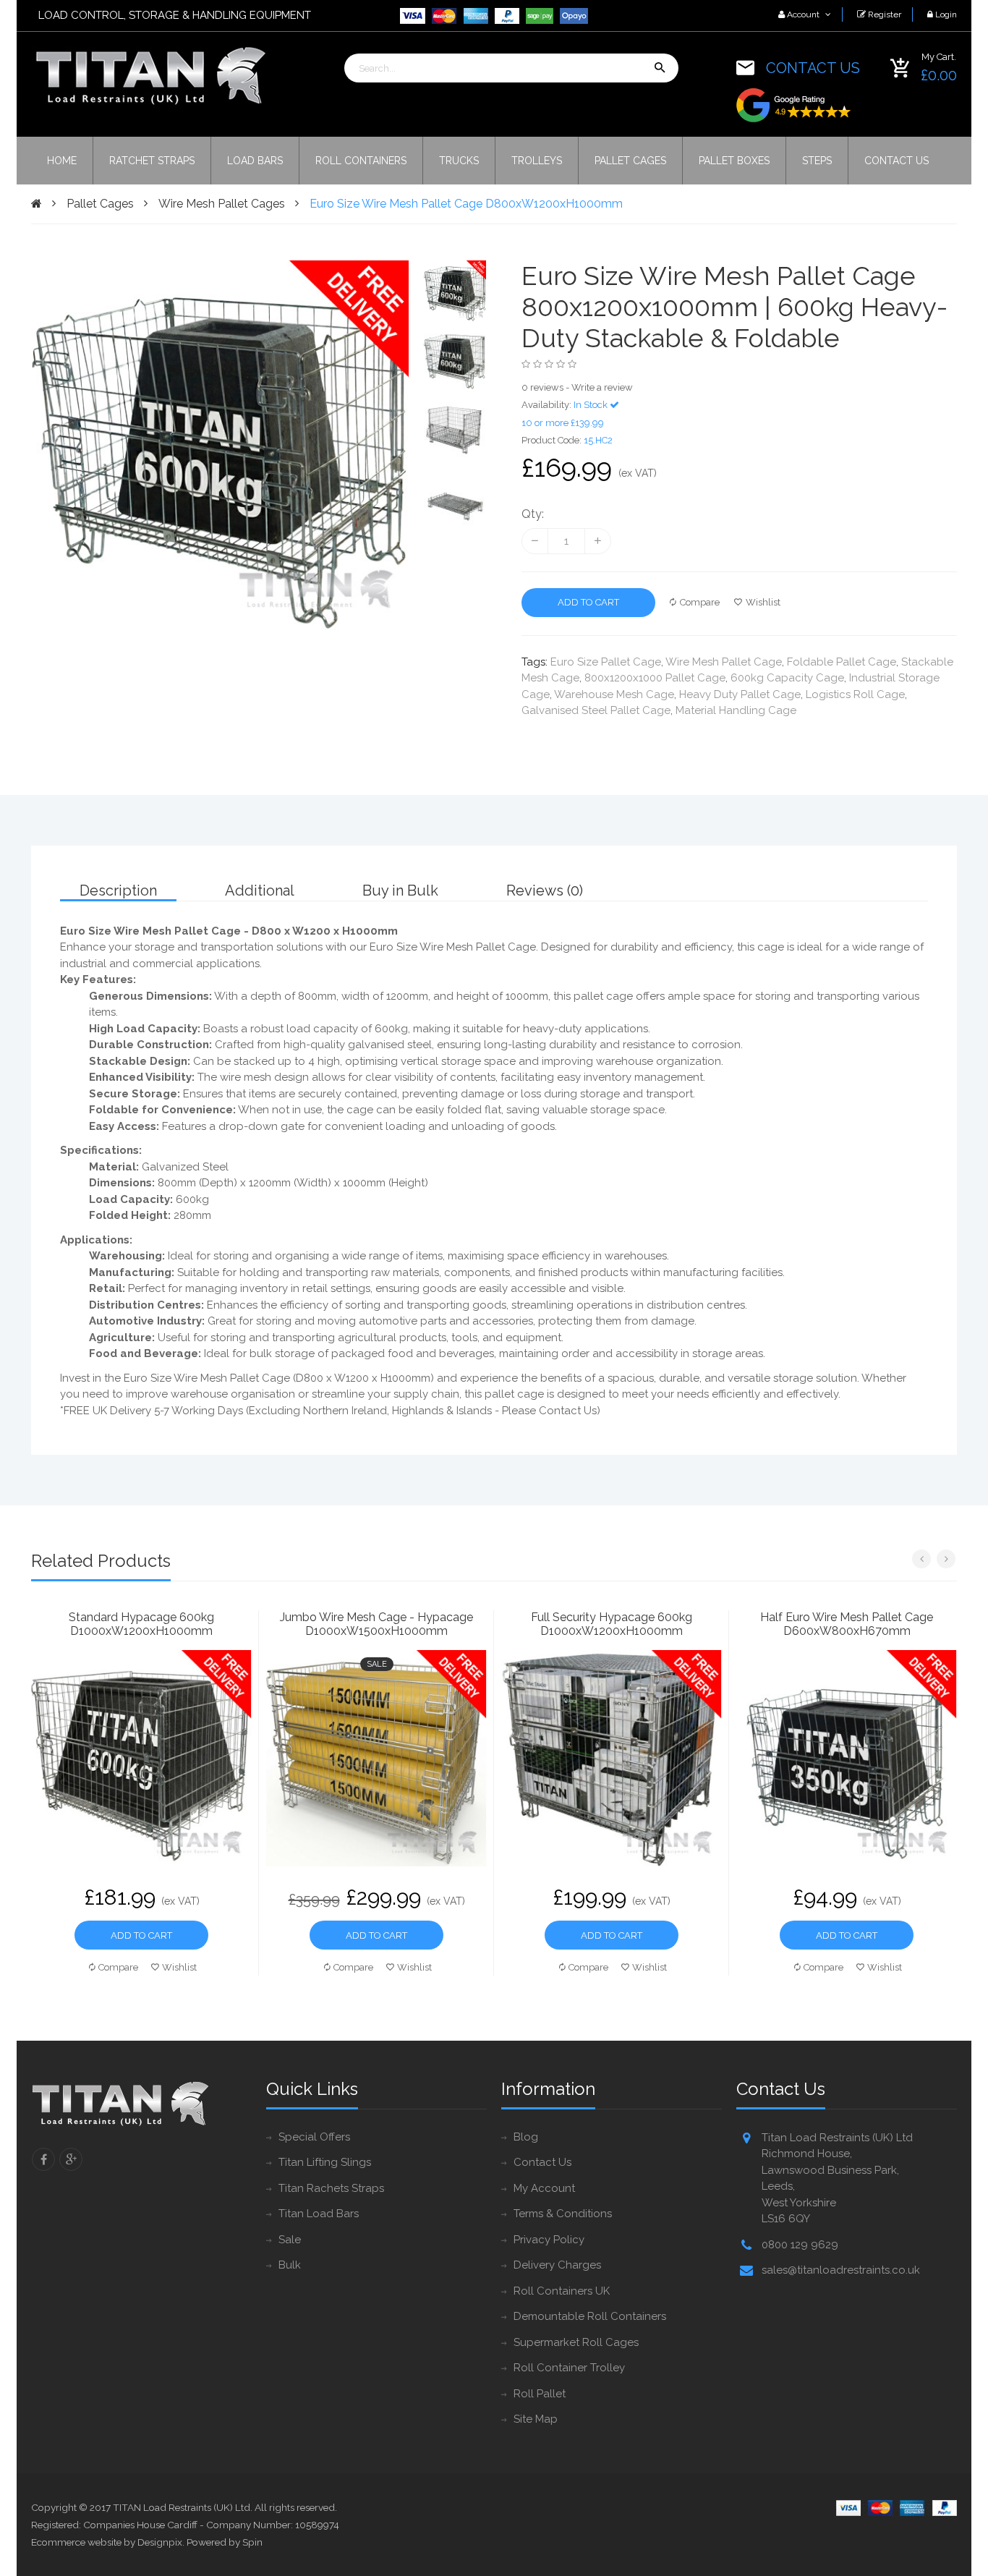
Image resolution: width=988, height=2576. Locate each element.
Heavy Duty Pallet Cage (740, 694)
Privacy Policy (549, 2240)
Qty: (533, 514)
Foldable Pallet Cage (842, 662)
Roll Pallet (540, 2394)
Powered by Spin (225, 2542)
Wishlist (763, 602)
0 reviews (542, 387)
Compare (700, 602)
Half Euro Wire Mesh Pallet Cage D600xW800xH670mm (847, 1624)
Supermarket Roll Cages (576, 2342)
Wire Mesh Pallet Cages (222, 204)
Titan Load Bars (319, 2214)
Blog (526, 2137)
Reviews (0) (545, 890)
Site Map (536, 2419)
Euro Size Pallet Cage (606, 662)
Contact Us (542, 2162)
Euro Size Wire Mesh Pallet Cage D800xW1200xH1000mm (466, 204)
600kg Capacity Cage (787, 678)
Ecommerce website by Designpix (107, 2542)
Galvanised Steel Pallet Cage (596, 710)
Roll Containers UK (562, 2291)
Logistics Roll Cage (855, 694)
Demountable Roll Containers (590, 2316)
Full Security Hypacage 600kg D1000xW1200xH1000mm (612, 1624)
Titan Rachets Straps (331, 2188)
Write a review (602, 387)
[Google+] (71, 2159)
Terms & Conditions (563, 2214)
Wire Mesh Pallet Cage (724, 662)
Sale (290, 2240)
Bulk (290, 2265)
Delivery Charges (557, 2265)
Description (118, 890)
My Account (544, 2188)
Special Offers (314, 2137)
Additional (260, 890)
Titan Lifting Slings (325, 2162)
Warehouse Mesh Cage (614, 694)
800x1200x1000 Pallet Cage (655, 678)
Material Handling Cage (736, 710)
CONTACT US (813, 68)
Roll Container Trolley (569, 2368)
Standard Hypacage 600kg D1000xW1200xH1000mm (141, 1624)
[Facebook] (43, 2159)
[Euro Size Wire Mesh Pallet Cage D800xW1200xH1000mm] (455, 291)
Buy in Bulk (400, 890)
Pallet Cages (100, 204)
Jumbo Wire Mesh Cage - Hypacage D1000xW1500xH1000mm (376, 1624)
